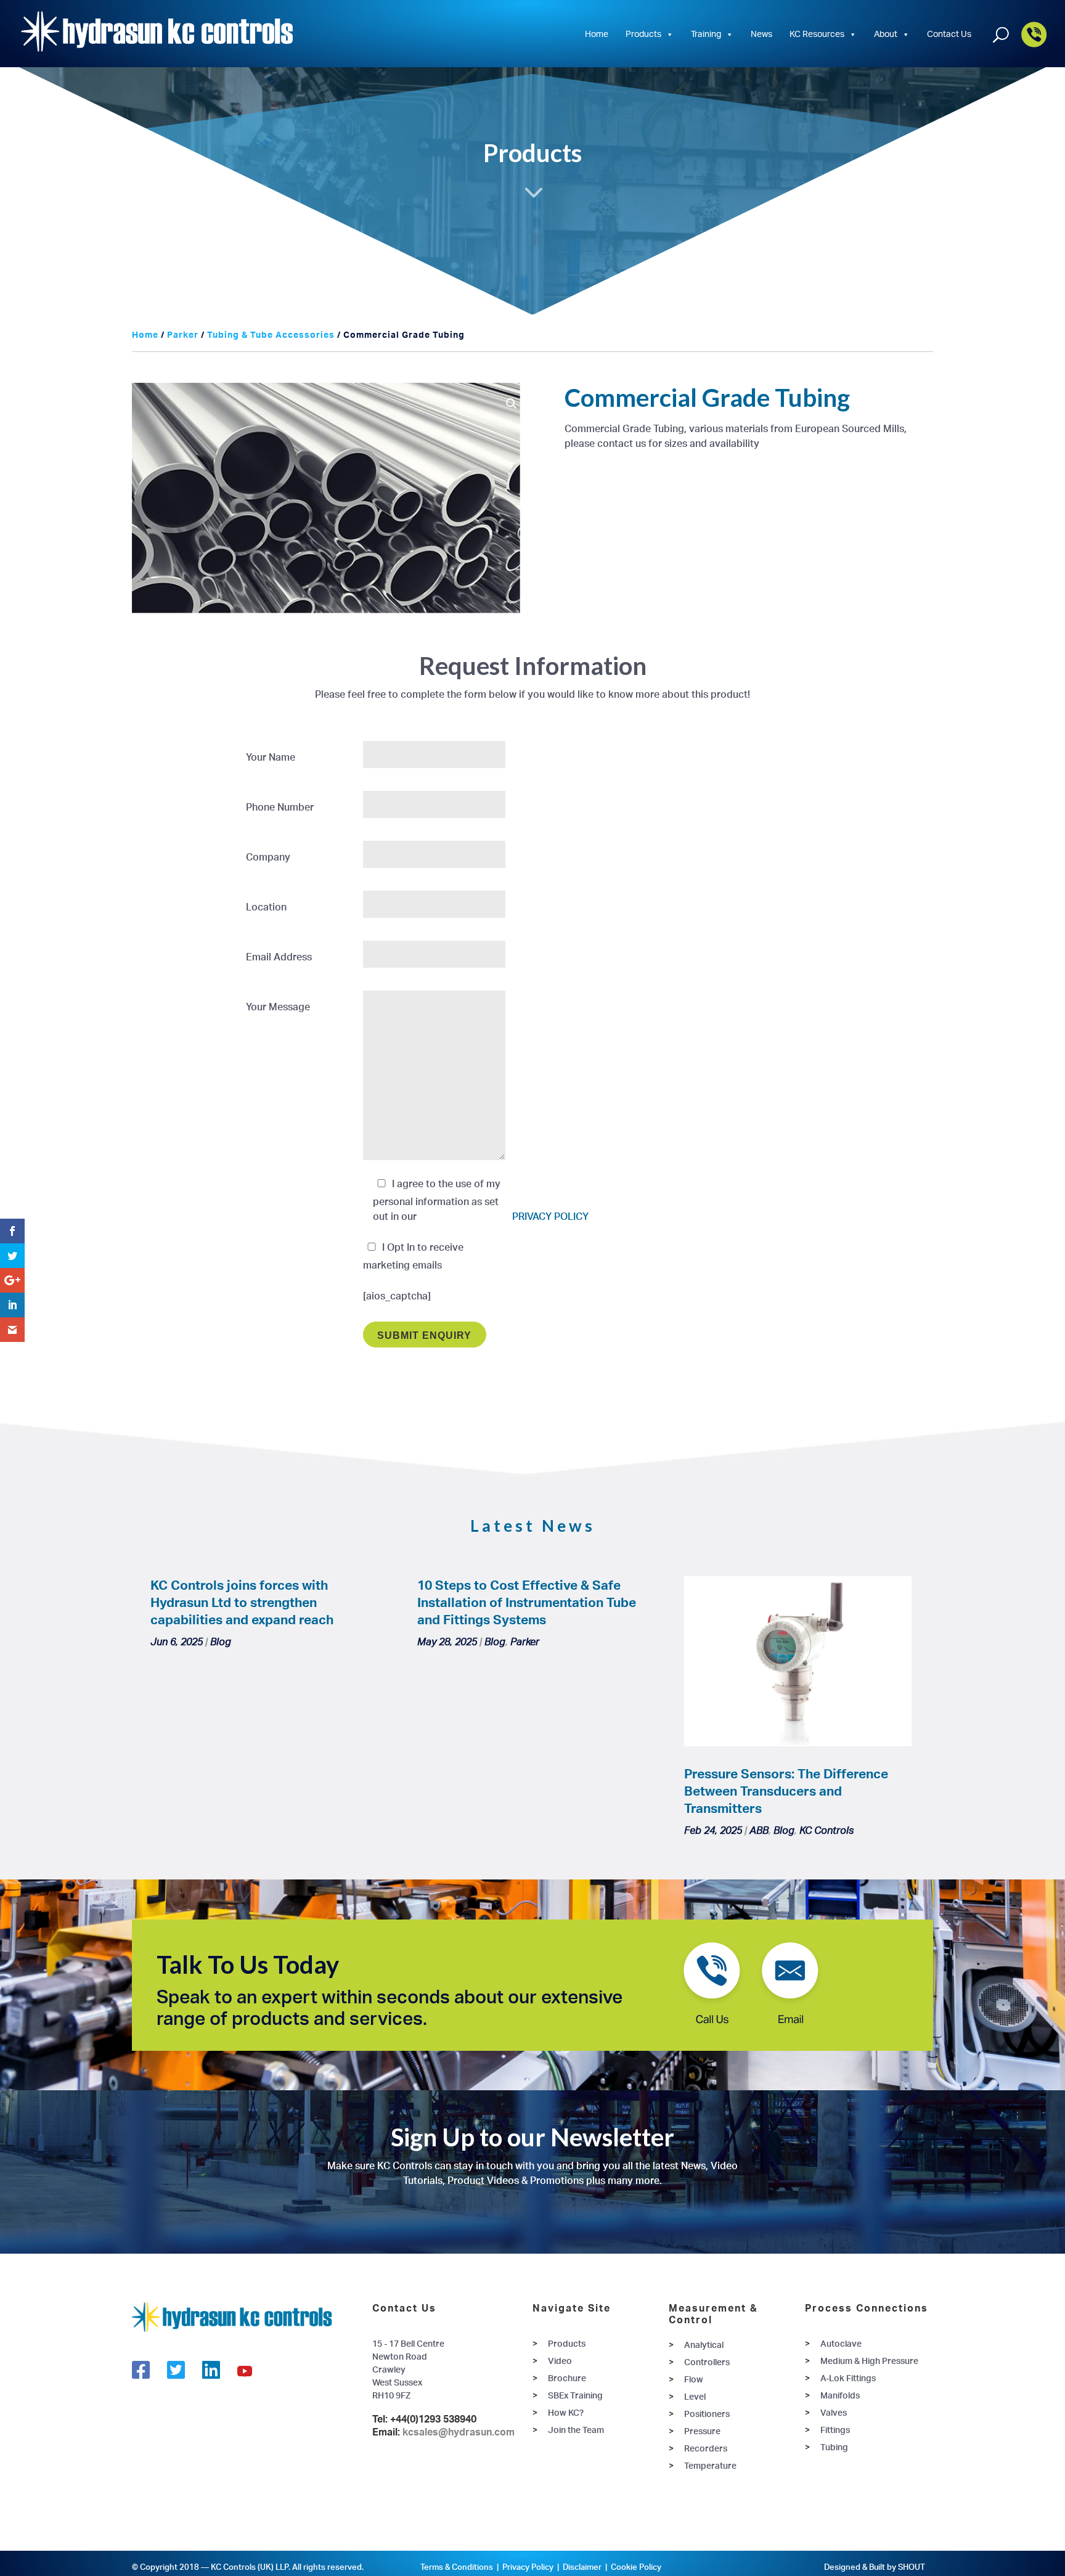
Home (597, 34)
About (886, 34)
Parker (183, 334)
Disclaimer (582, 2567)
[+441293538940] (1034, 45)
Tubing (834, 2447)
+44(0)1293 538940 (433, 2419)
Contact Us (949, 34)
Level (695, 2396)
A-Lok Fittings (848, 2378)
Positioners (707, 2414)
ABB (759, 1830)
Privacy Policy (528, 2567)
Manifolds (840, 2395)
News (761, 34)
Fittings (835, 2430)
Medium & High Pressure (869, 2361)
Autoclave (841, 2343)
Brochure (567, 2378)
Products (643, 34)
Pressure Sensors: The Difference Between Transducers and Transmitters (786, 1791)
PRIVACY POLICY (550, 1216)
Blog (221, 1642)
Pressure (702, 2431)
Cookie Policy (636, 2567)
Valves (834, 2412)
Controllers (707, 2362)
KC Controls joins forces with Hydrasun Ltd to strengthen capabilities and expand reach (242, 1602)
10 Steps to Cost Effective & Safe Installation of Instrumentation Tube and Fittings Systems (527, 1602)
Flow (694, 2379)
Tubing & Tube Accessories (271, 334)
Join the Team (576, 2430)
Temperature (710, 2465)
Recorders (706, 2448)
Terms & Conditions (457, 2567)
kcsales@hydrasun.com (459, 2432)
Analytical (704, 2345)
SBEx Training (575, 2395)
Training (706, 34)
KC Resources (817, 34)
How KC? (566, 2412)
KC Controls (826, 1830)
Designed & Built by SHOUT (875, 2567)
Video (560, 2361)
